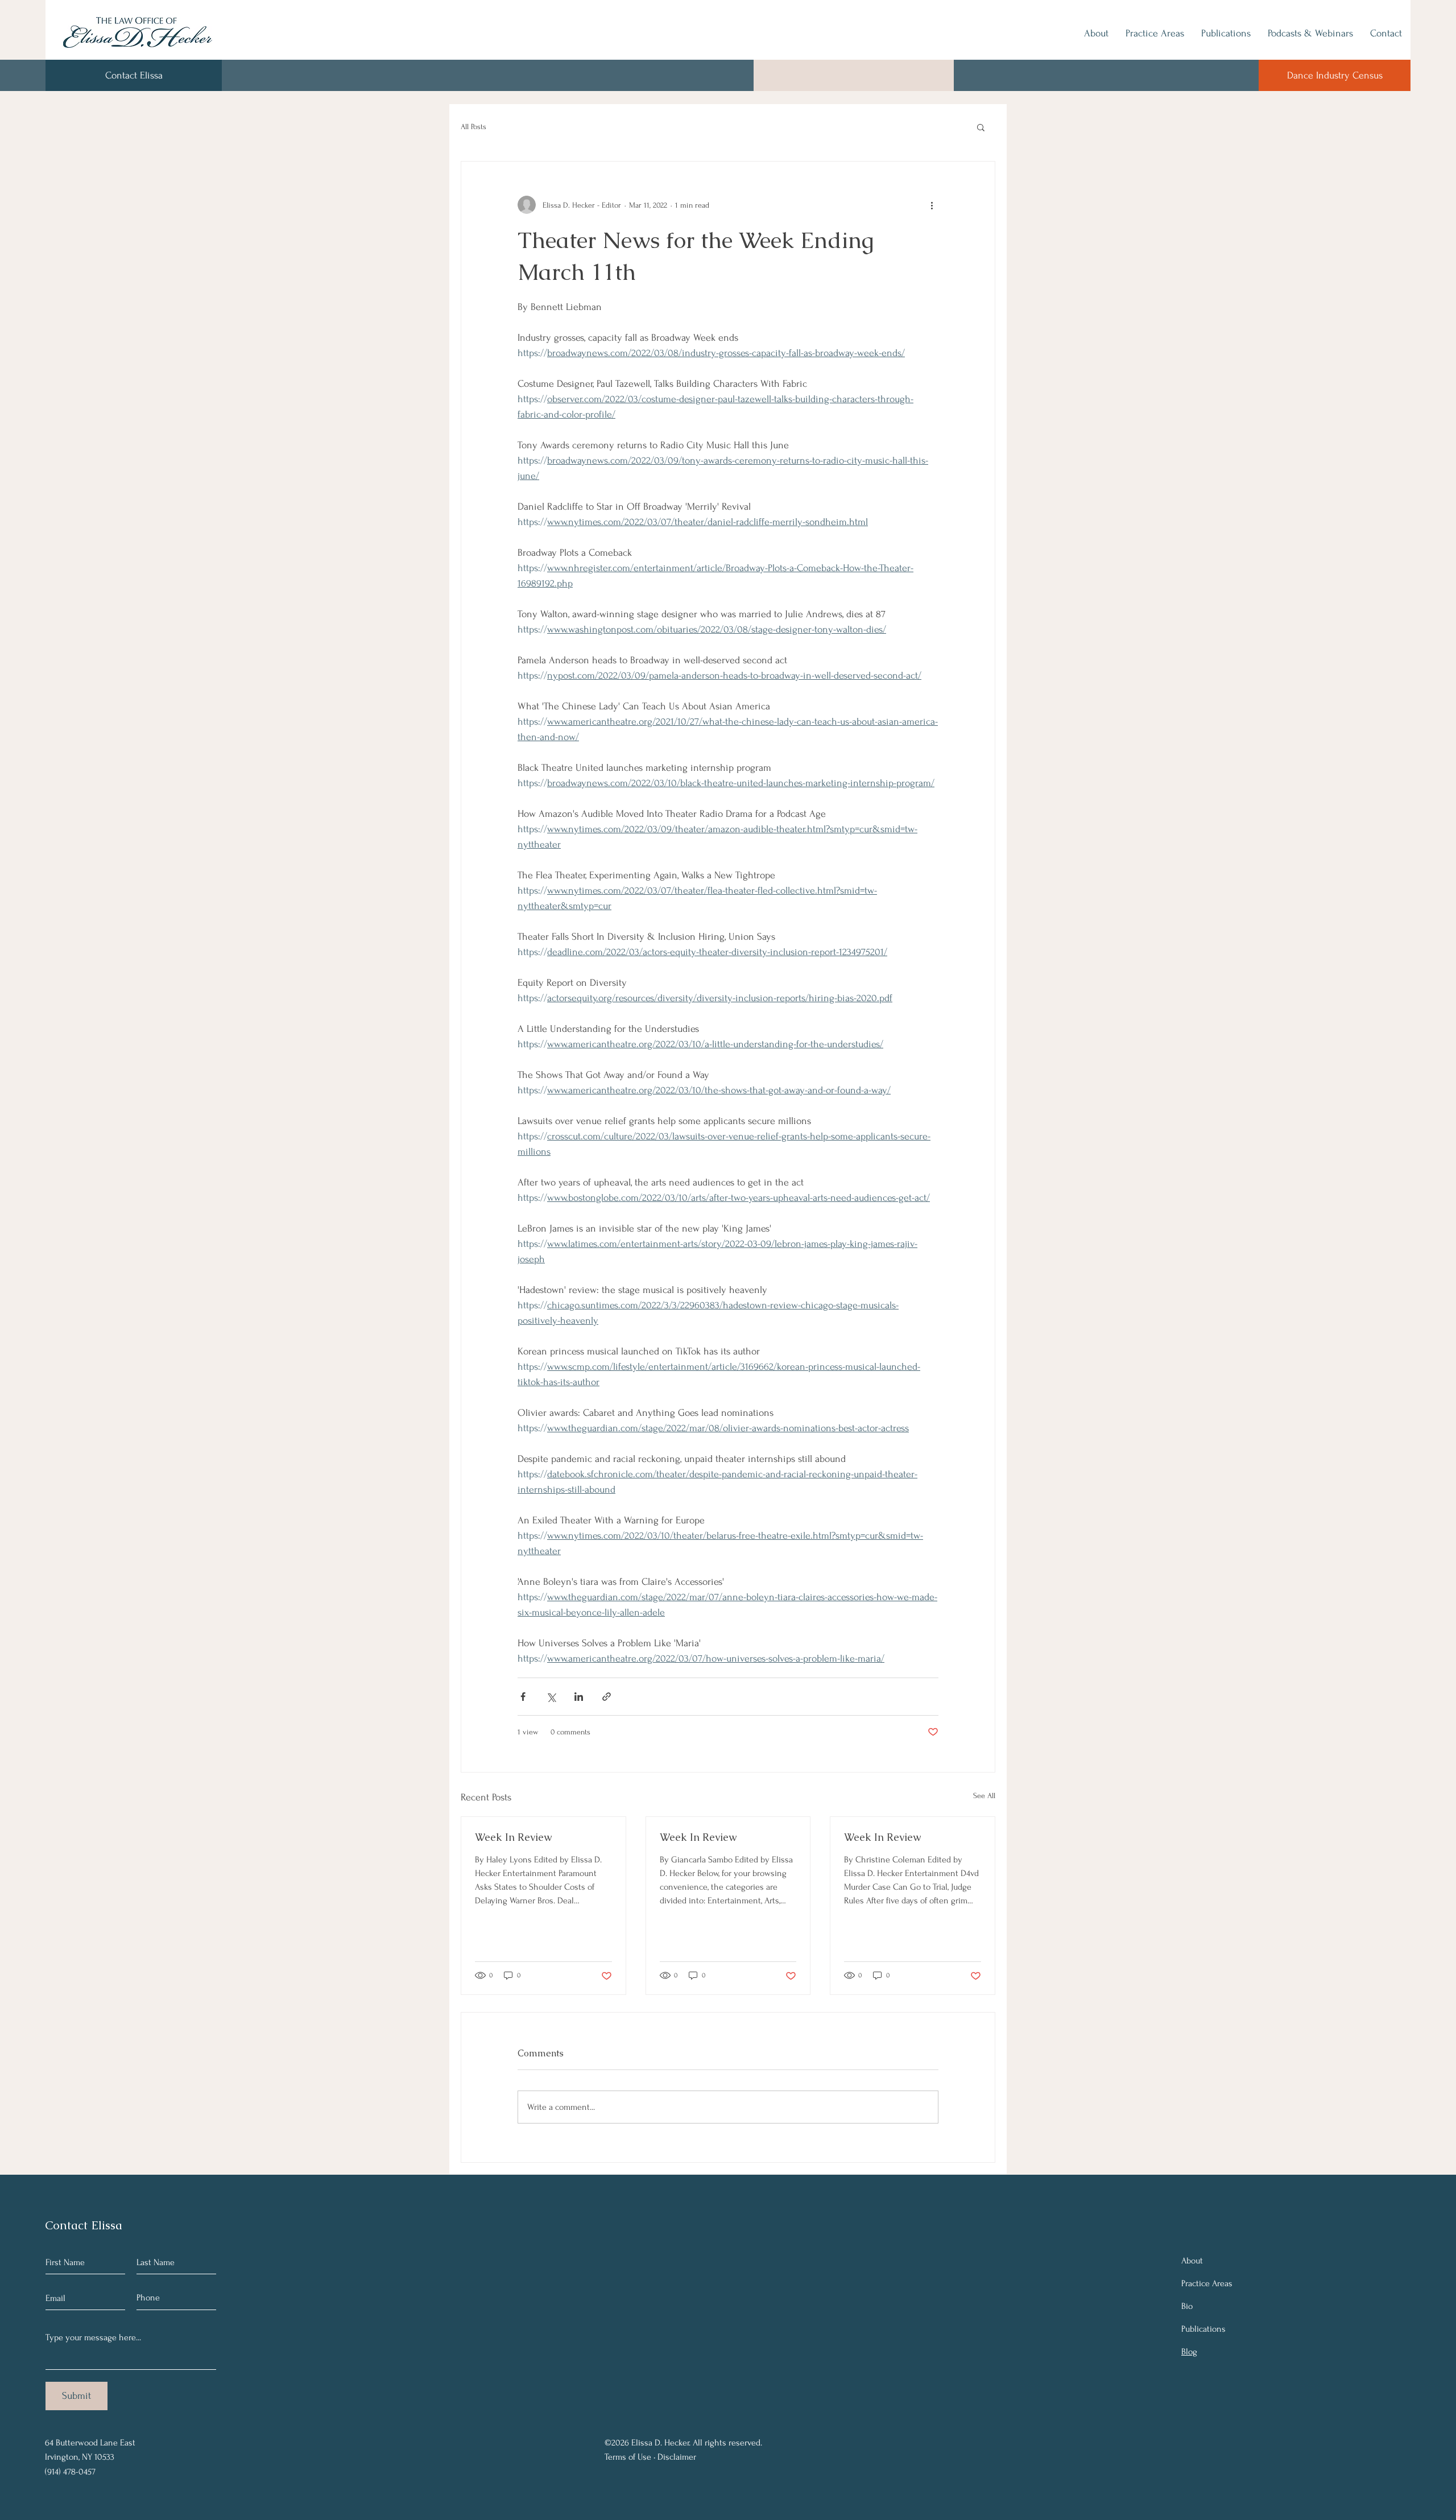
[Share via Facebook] (523, 1697)
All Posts (473, 127)
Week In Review (513, 1837)
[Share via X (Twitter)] (551, 1697)
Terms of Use (628, 2457)
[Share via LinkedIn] (579, 1697)
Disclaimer (677, 2457)
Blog (1189, 2352)
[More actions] (932, 205)
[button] (981, 127)
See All (984, 1796)
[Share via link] (607, 1697)
